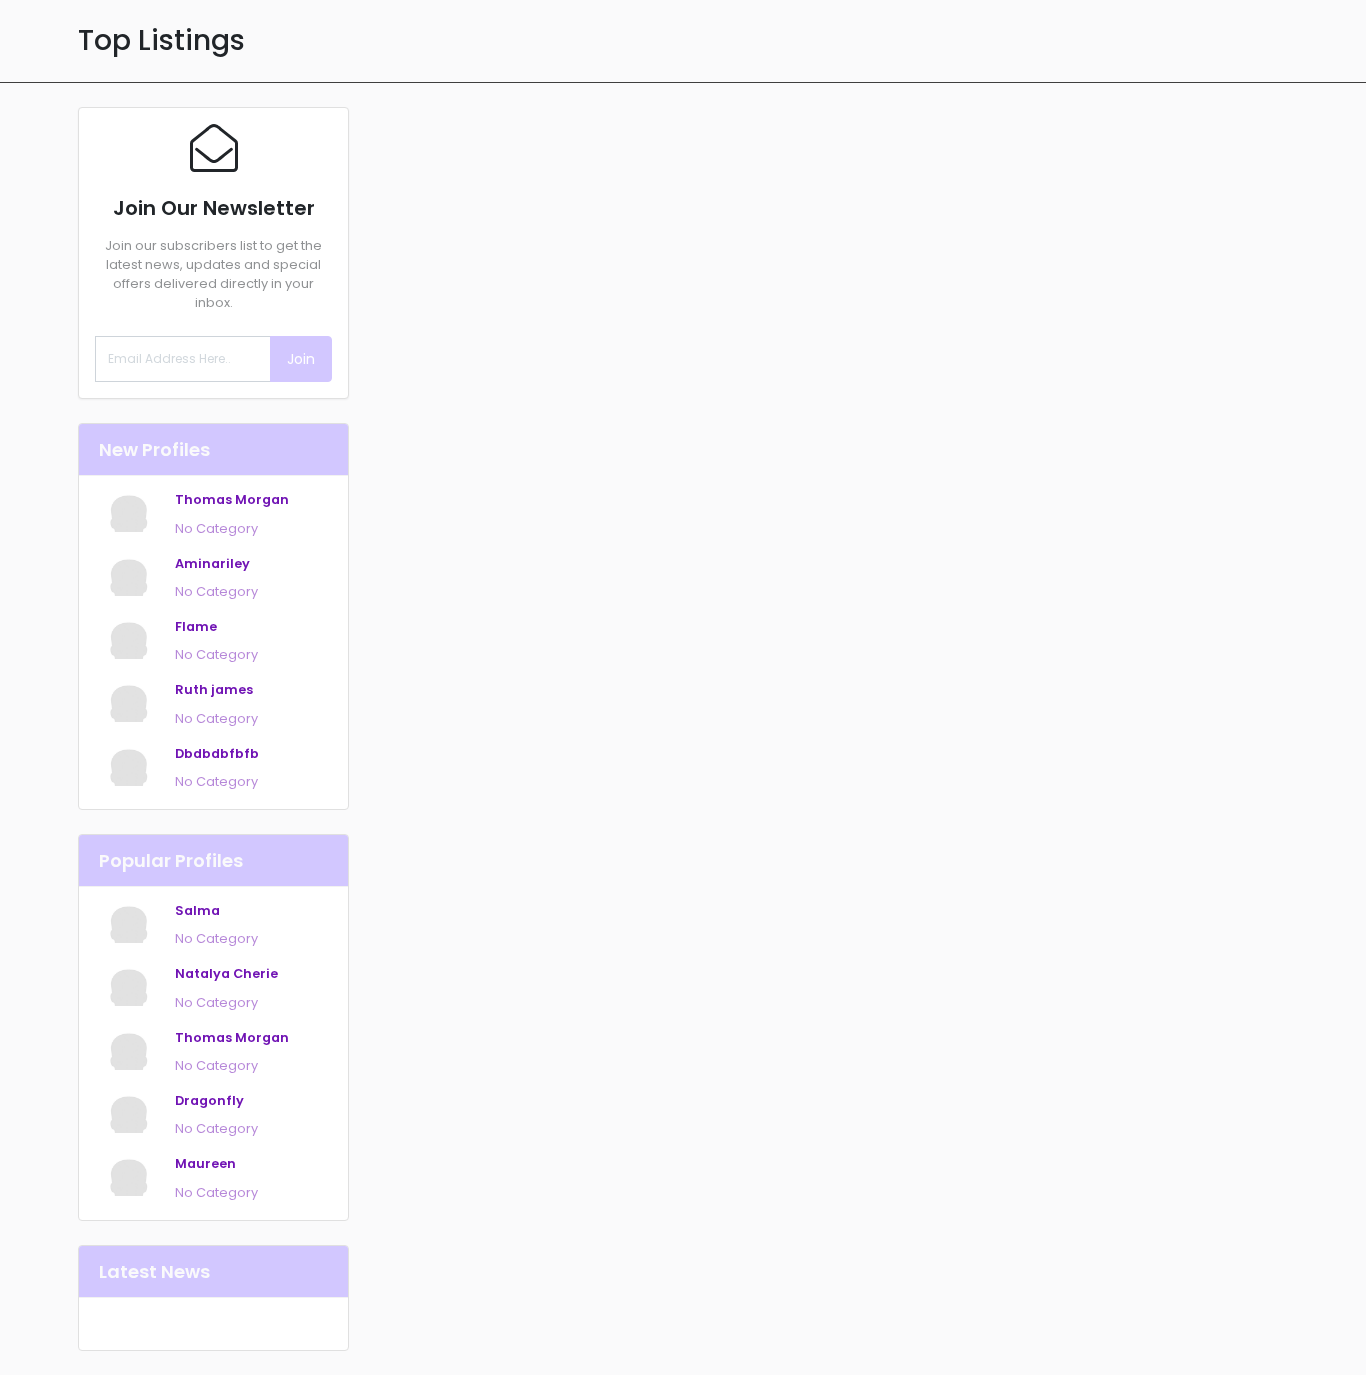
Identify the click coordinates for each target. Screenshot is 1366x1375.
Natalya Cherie (226, 973)
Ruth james (214, 689)
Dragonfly (209, 1100)
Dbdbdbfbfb (217, 753)
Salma (197, 910)
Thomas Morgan (232, 499)
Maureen (205, 1163)
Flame (196, 626)
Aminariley (212, 563)
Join (301, 359)
